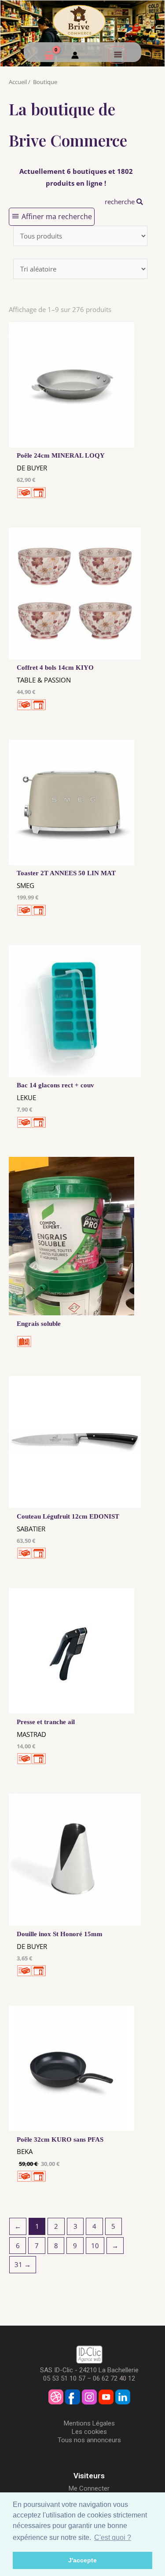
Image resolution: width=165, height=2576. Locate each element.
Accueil (18, 82)
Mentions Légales (89, 2423)
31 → (23, 2264)
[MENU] (117, 55)
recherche (121, 202)
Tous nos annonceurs (89, 2440)
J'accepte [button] (82, 2560)
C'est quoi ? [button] (113, 2537)
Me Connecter (89, 2488)
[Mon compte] (75, 56)
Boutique (45, 82)
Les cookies (89, 2432)
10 (95, 2246)
